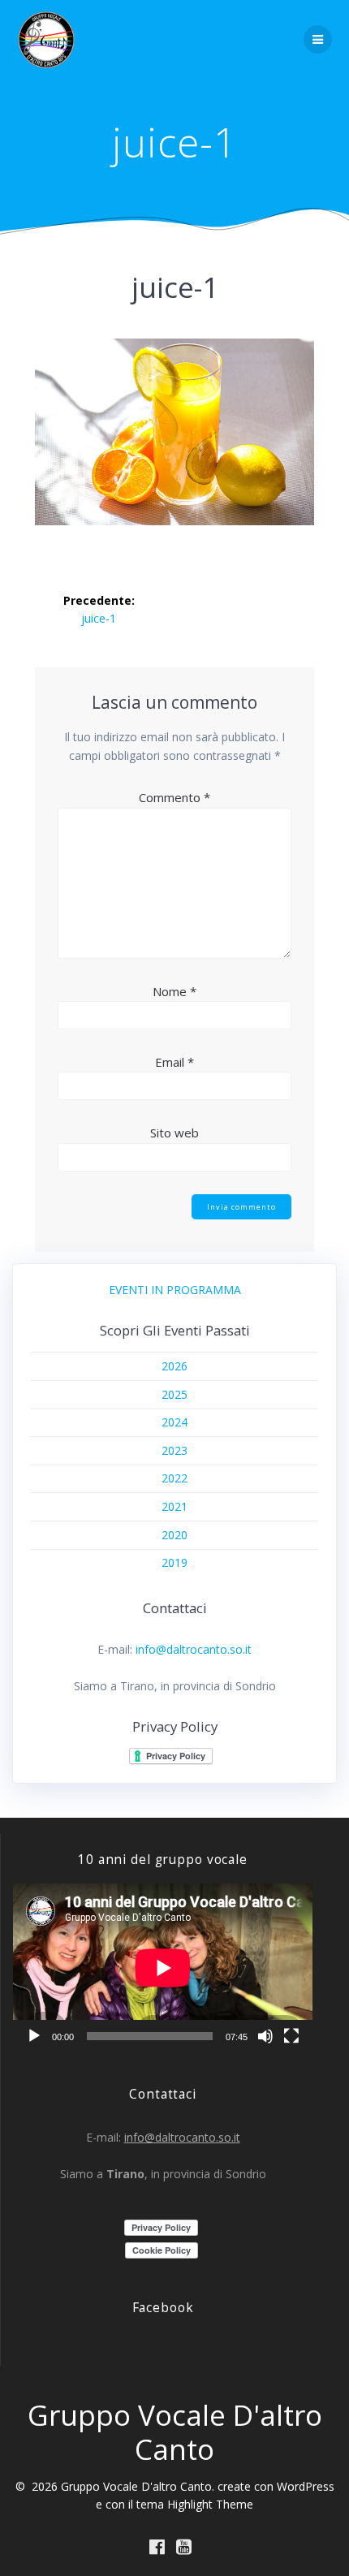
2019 (174, 1562)
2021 (174, 1506)
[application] (163, 1968)
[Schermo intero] (291, 2036)
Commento (174, 797)
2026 (174, 1366)
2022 (174, 1478)
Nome (174, 991)
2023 (174, 1450)
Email (174, 1062)
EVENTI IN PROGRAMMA (175, 1290)
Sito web (174, 1133)
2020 (174, 1535)
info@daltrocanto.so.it (194, 1649)
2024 (174, 1422)
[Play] (34, 2036)
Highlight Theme (210, 2504)
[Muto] (265, 2036)
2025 (174, 1394)
